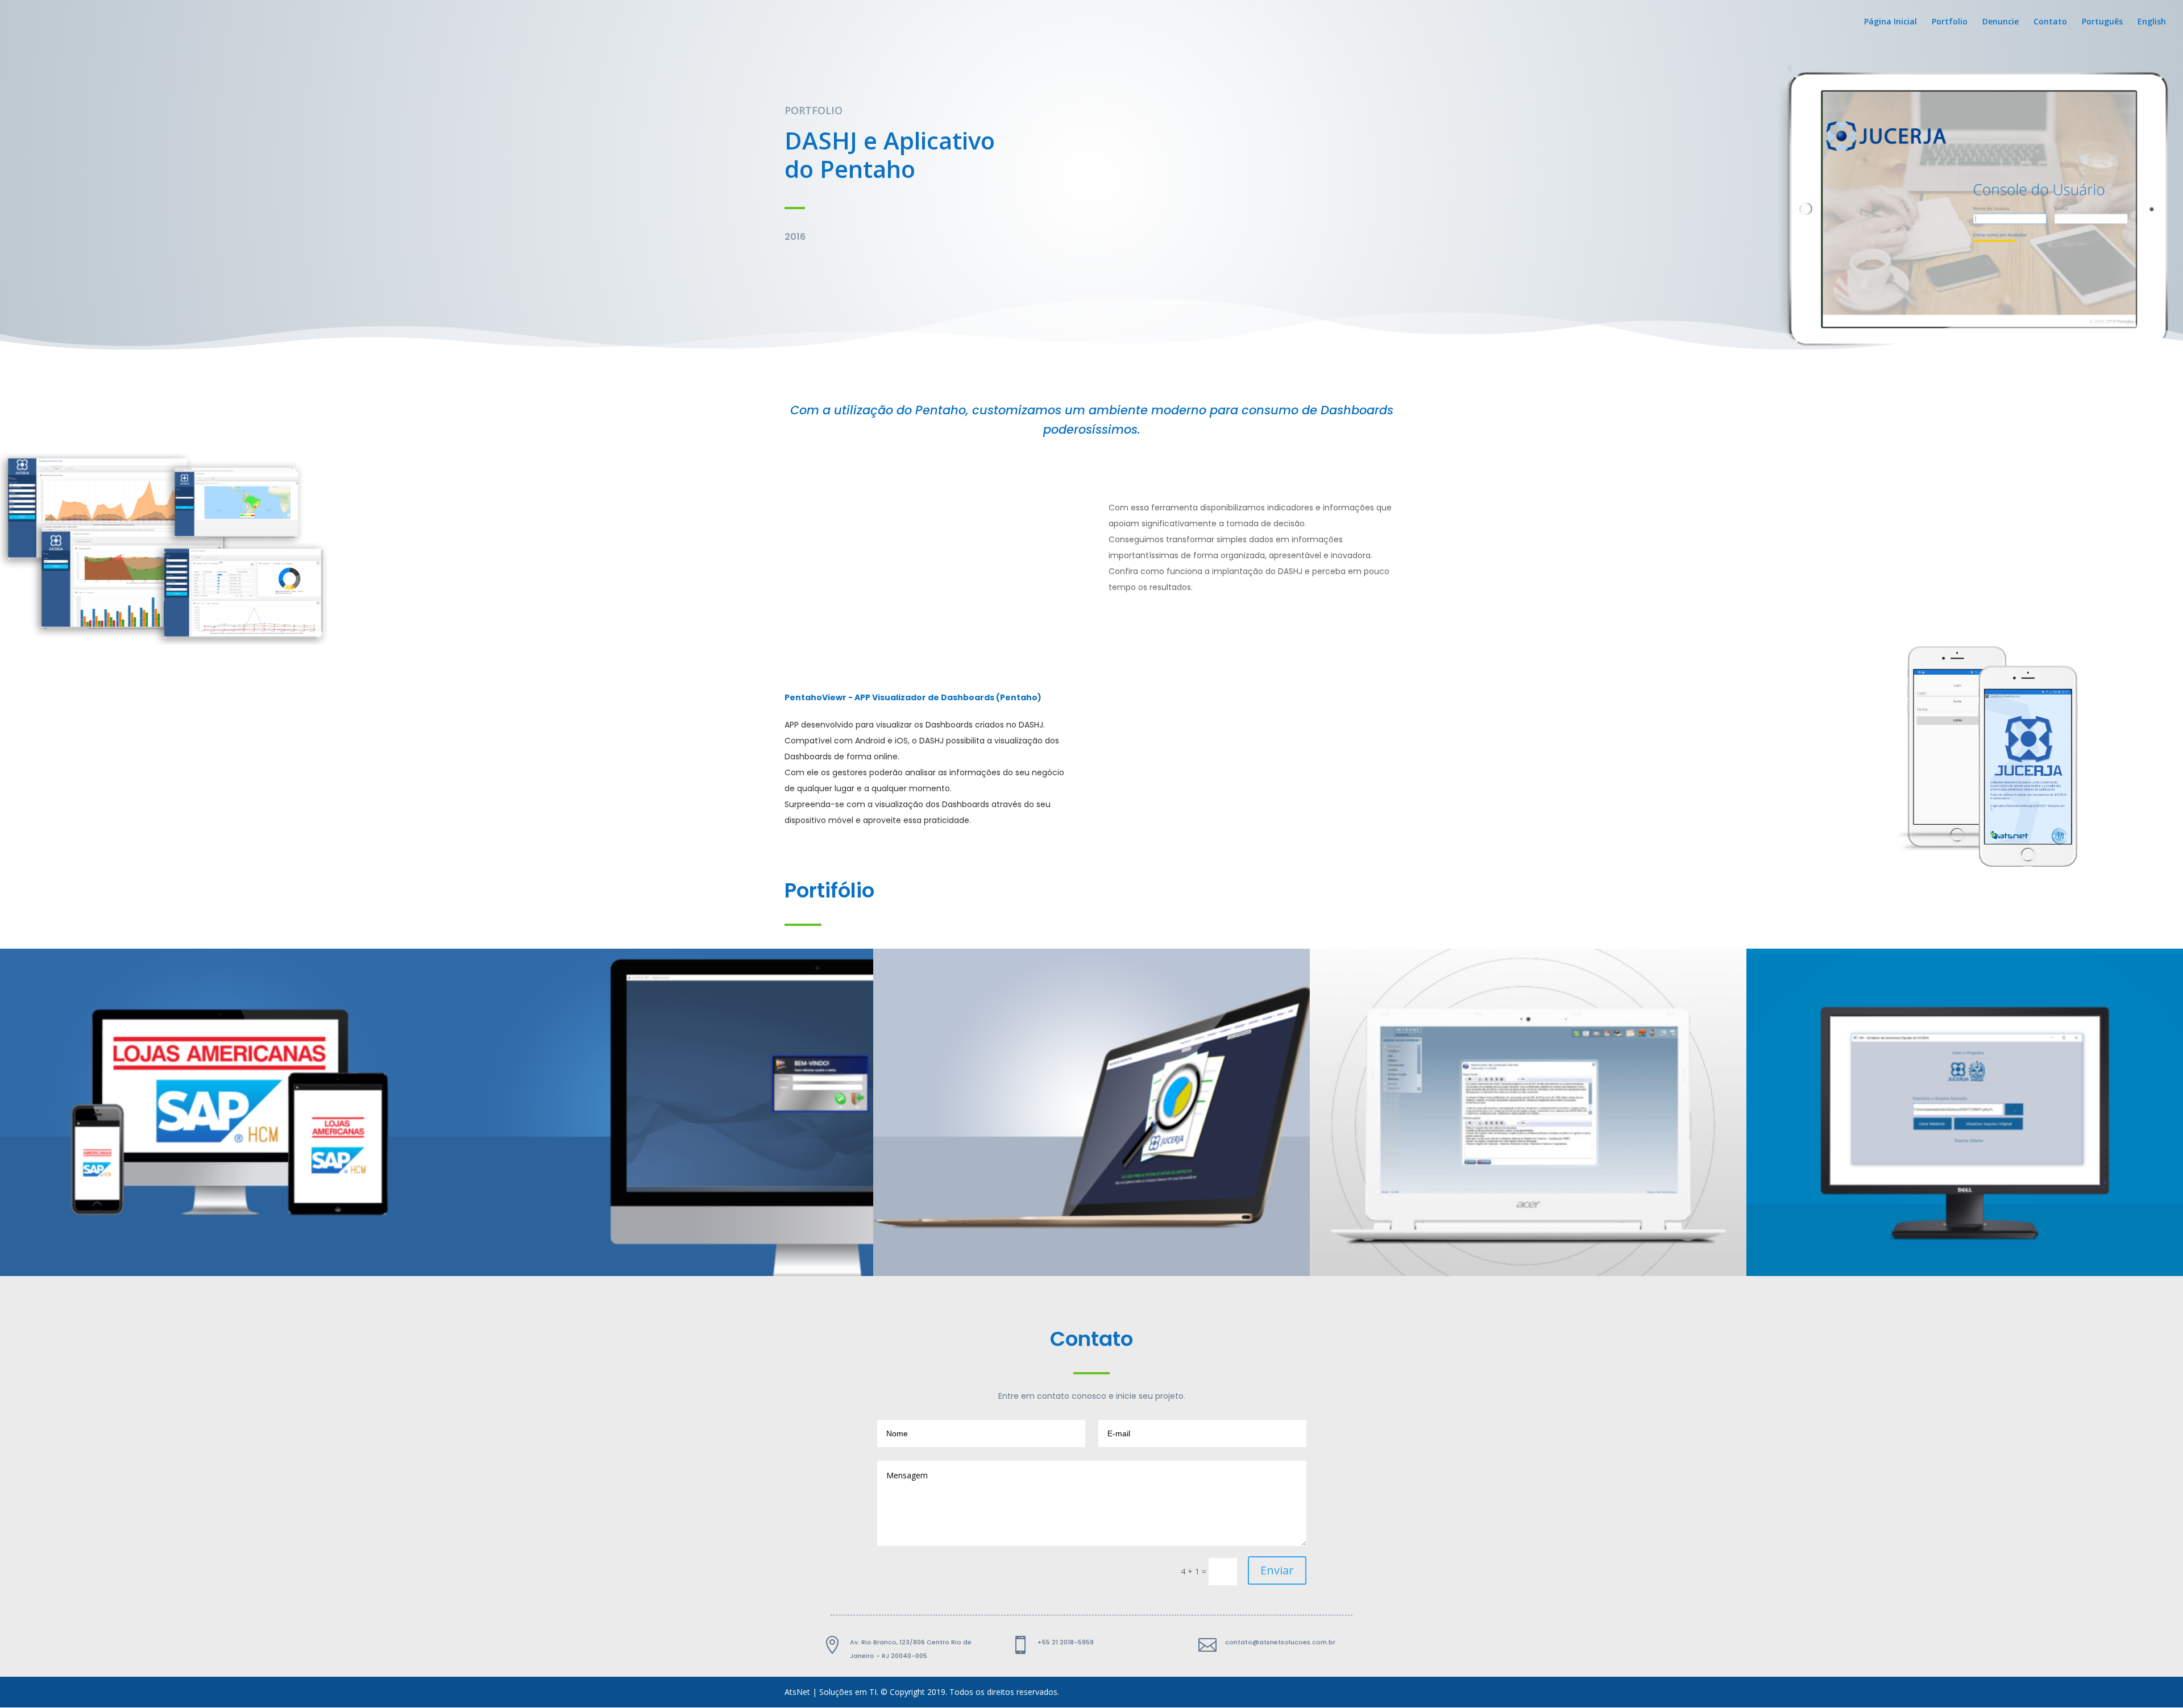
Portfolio (1950, 22)
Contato (2050, 22)
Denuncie (2001, 22)
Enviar (1277, 1570)
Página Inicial (1891, 22)
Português (2102, 22)
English (2152, 22)
